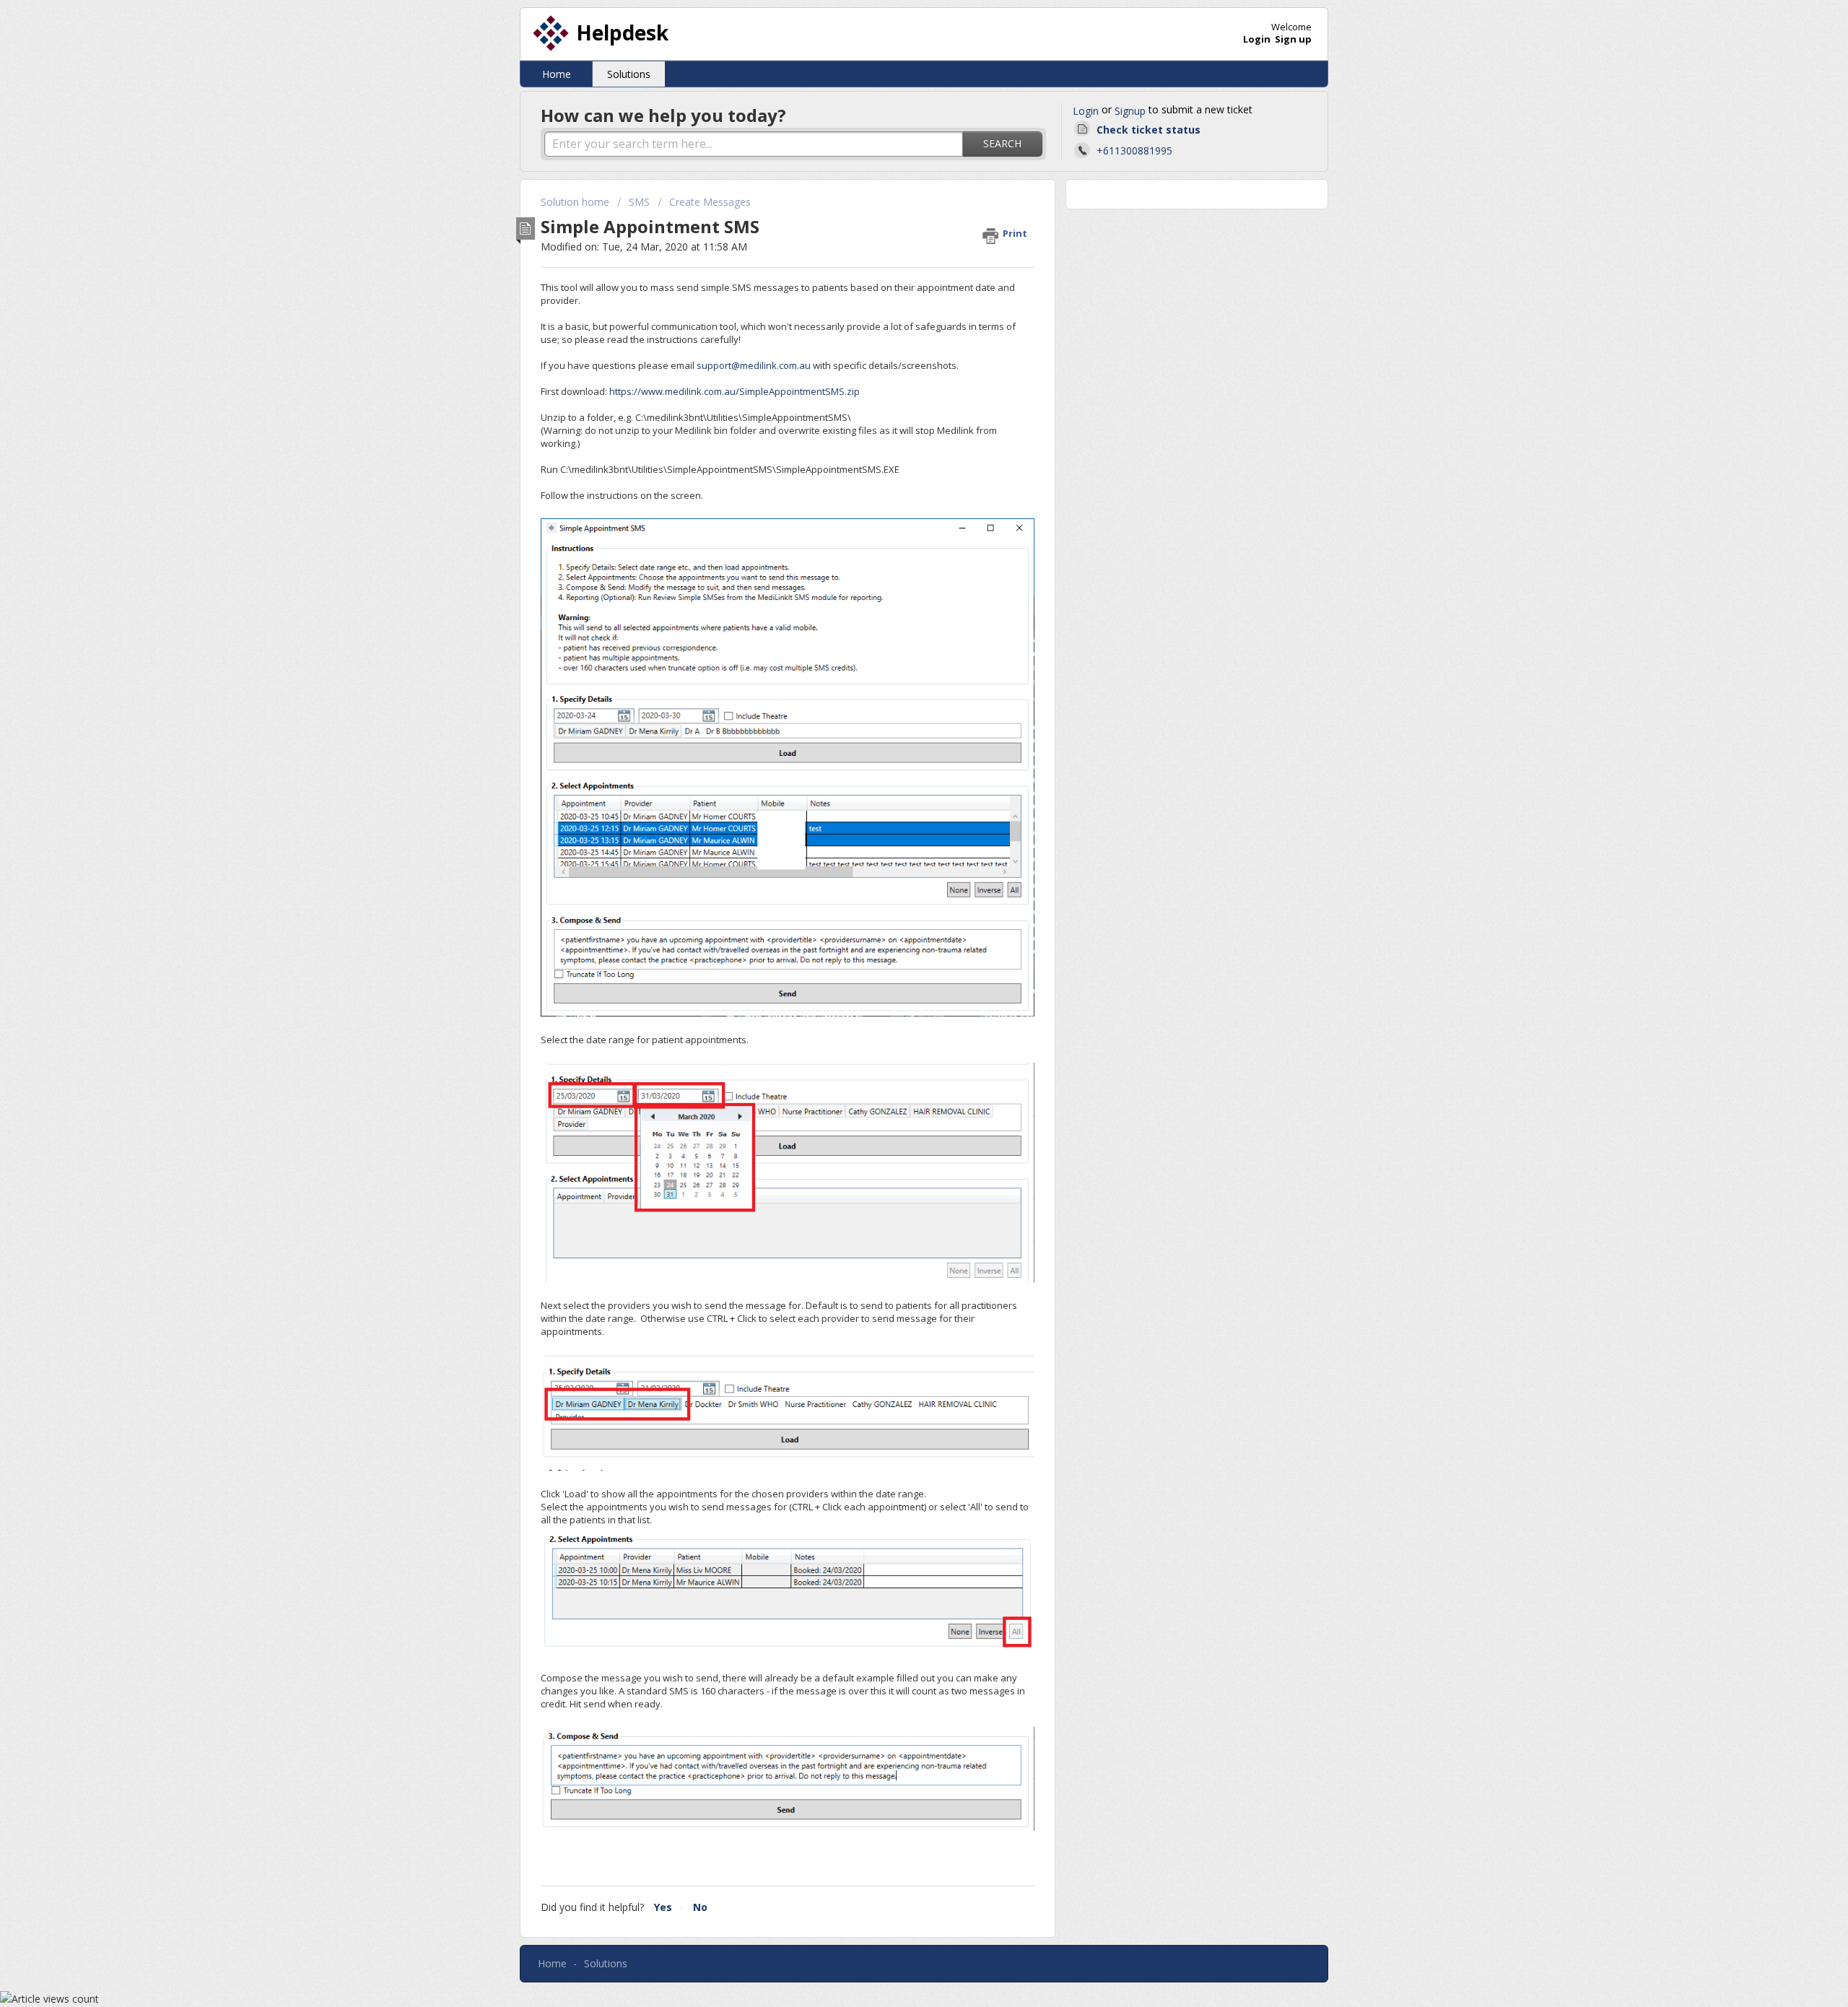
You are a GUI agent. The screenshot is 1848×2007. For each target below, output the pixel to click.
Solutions (629, 74)
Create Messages (710, 202)
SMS (639, 202)
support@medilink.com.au (754, 365)
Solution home (576, 202)
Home (557, 74)
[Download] (897, 838)
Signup (1130, 111)
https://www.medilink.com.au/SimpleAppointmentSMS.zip (735, 391)
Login (1086, 111)
